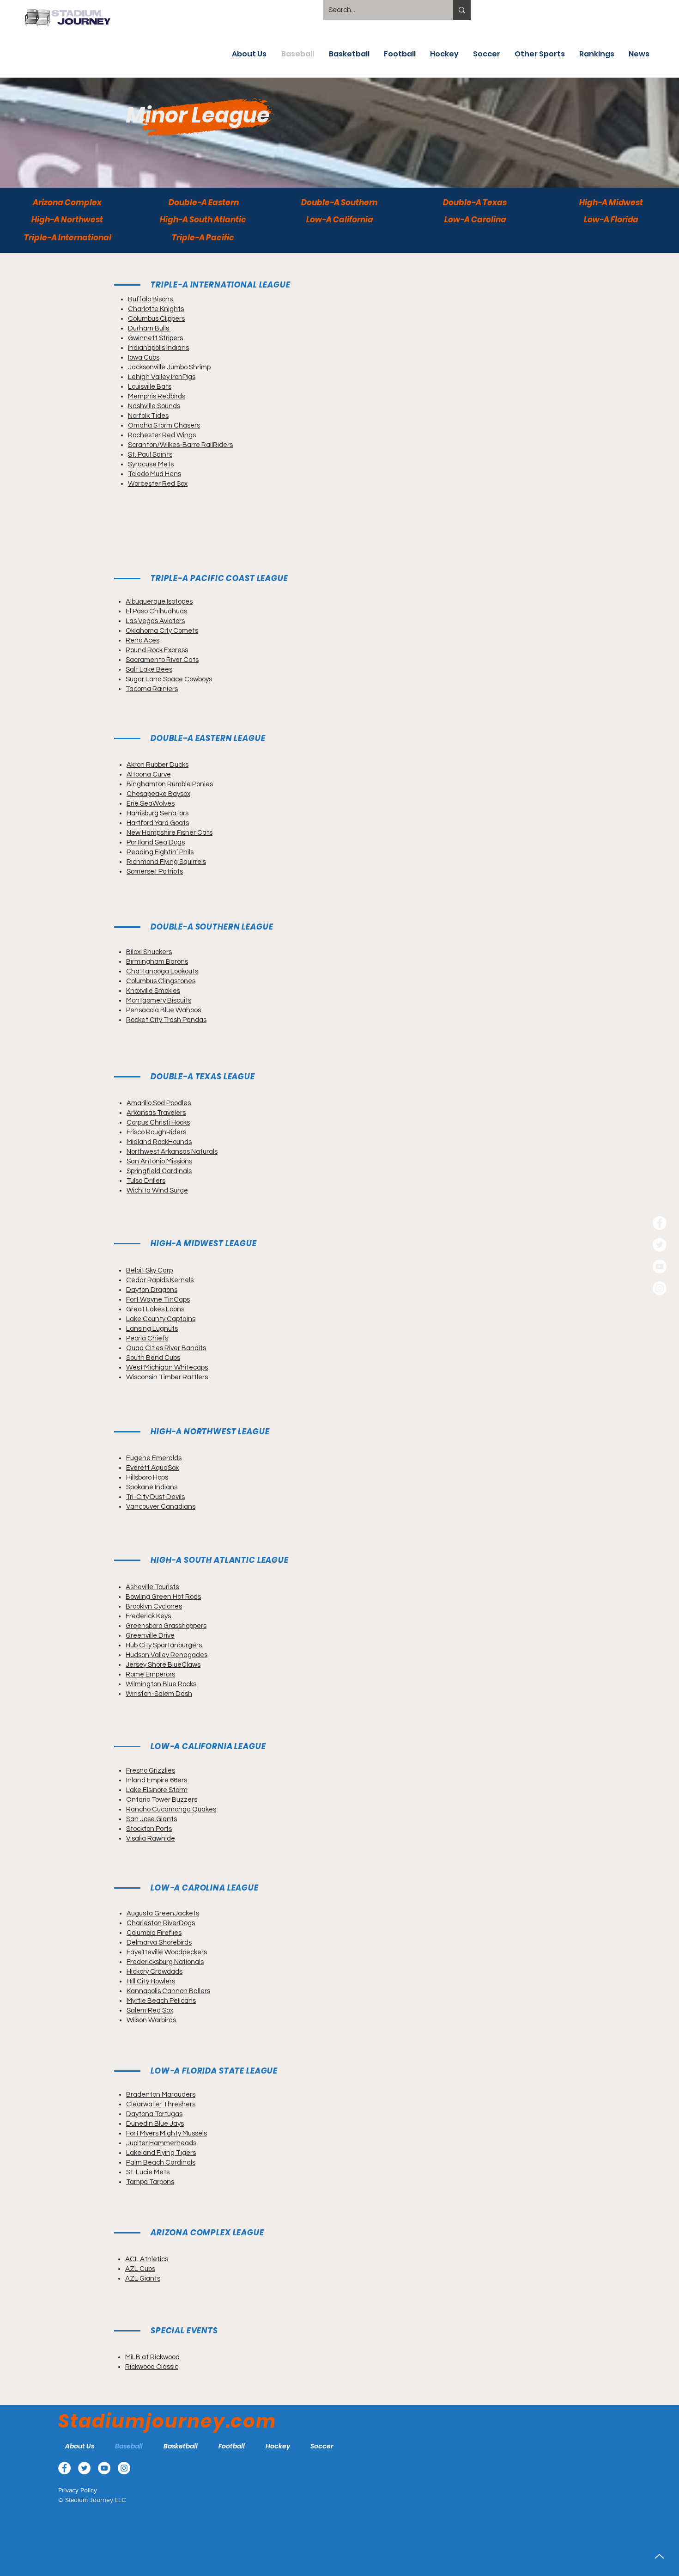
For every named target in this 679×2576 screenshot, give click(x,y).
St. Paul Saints (150, 455)
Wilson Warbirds (151, 2020)
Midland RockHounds (159, 1142)
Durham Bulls (149, 328)
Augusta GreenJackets (163, 1913)
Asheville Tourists (152, 1587)
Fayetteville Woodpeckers (167, 1952)
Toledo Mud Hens (155, 474)
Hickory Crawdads (155, 1972)
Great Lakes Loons (155, 1309)
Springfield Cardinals (159, 1171)
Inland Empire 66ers (157, 1780)
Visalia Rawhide (151, 1839)
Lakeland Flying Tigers (161, 2153)
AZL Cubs (140, 2269)
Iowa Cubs (144, 358)
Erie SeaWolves (151, 804)
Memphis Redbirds (157, 396)
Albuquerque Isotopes (159, 602)
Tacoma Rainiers (152, 689)
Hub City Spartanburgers (164, 1645)
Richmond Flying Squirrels (166, 862)
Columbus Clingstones (161, 981)
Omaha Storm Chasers (164, 425)
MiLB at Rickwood (152, 2357)
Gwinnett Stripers (155, 338)
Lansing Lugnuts (152, 1329)
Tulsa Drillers (146, 1181)
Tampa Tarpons (150, 2182)
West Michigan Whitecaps (167, 1368)
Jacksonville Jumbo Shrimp (169, 367)
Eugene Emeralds (154, 1458)
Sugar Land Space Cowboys (169, 679)
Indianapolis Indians (158, 348)
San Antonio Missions (159, 1161)
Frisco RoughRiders (156, 1132)
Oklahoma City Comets (162, 631)
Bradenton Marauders (161, 2095)
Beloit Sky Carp (149, 1270)
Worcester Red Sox (158, 484)
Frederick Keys (148, 1616)
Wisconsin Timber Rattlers (167, 1377)
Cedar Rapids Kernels (160, 1280)
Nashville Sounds (154, 406)
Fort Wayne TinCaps (158, 1300)
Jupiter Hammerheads (161, 2143)
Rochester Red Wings (162, 435)
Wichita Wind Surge (157, 1190)
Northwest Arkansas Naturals (172, 1152)
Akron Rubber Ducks (158, 765)
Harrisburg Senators (158, 813)
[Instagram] (660, 1288)
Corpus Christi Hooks (158, 1123)
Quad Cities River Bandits (166, 1348)
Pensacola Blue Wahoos (164, 1010)
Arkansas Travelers (156, 1113)
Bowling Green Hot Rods (163, 1597)
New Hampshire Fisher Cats (170, 833)
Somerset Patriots (155, 872)
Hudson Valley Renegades (167, 1655)
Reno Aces (142, 640)
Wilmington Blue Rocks (161, 1684)
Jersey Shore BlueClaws (163, 1665)
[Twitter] (660, 1245)
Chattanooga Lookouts (162, 971)
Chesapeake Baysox (158, 794)
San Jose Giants (152, 1819)
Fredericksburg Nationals (165, 1962)
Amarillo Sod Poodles (159, 1103)
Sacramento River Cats (162, 660)
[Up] (659, 2556)
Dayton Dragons (152, 1290)
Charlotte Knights (156, 309)
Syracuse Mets (151, 464)
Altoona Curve (149, 774)
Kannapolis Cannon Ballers (168, 1991)
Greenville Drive (150, 1636)
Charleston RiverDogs (161, 1923)
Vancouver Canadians (161, 1507)
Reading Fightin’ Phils (160, 852)
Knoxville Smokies (153, 991)
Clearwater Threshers (161, 2104)
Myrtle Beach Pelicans (161, 2001)
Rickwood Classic (152, 2367)
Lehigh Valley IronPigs (162, 377)
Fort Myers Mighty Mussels (167, 2133)
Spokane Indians (152, 1487)
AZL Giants (143, 2279)
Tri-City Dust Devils (155, 1497)
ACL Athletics (147, 2259)
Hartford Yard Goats (158, 823)
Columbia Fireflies (154, 1933)
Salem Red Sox (150, 2010)
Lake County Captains (161, 1319)
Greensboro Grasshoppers (166, 1626)
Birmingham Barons (157, 962)
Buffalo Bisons (150, 299)
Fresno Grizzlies (151, 1771)
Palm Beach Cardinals (161, 2163)
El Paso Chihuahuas (156, 611)
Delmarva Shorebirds (159, 1943)
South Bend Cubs (153, 1358)
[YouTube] (660, 1267)
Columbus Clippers (156, 319)
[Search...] (462, 10)
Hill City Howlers (151, 1981)
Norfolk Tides (148, 416)
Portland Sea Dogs (156, 842)
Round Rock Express (157, 650)
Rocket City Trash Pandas (166, 1020)
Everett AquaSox (152, 1468)
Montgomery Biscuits (159, 1000)
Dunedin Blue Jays (155, 2124)
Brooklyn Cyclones (154, 1606)
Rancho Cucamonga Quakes (171, 1809)
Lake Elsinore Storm (157, 1790)
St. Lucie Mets (148, 2172)
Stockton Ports (149, 1829)
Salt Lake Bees (149, 670)
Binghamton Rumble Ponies (170, 784)
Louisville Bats (150, 387)
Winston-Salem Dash (159, 1694)
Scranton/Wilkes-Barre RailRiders (180, 445)
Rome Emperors (150, 1674)
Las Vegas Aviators (155, 621)
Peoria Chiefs (147, 1338)
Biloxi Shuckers (149, 952)
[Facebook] (660, 1223)
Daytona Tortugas (154, 2114)
